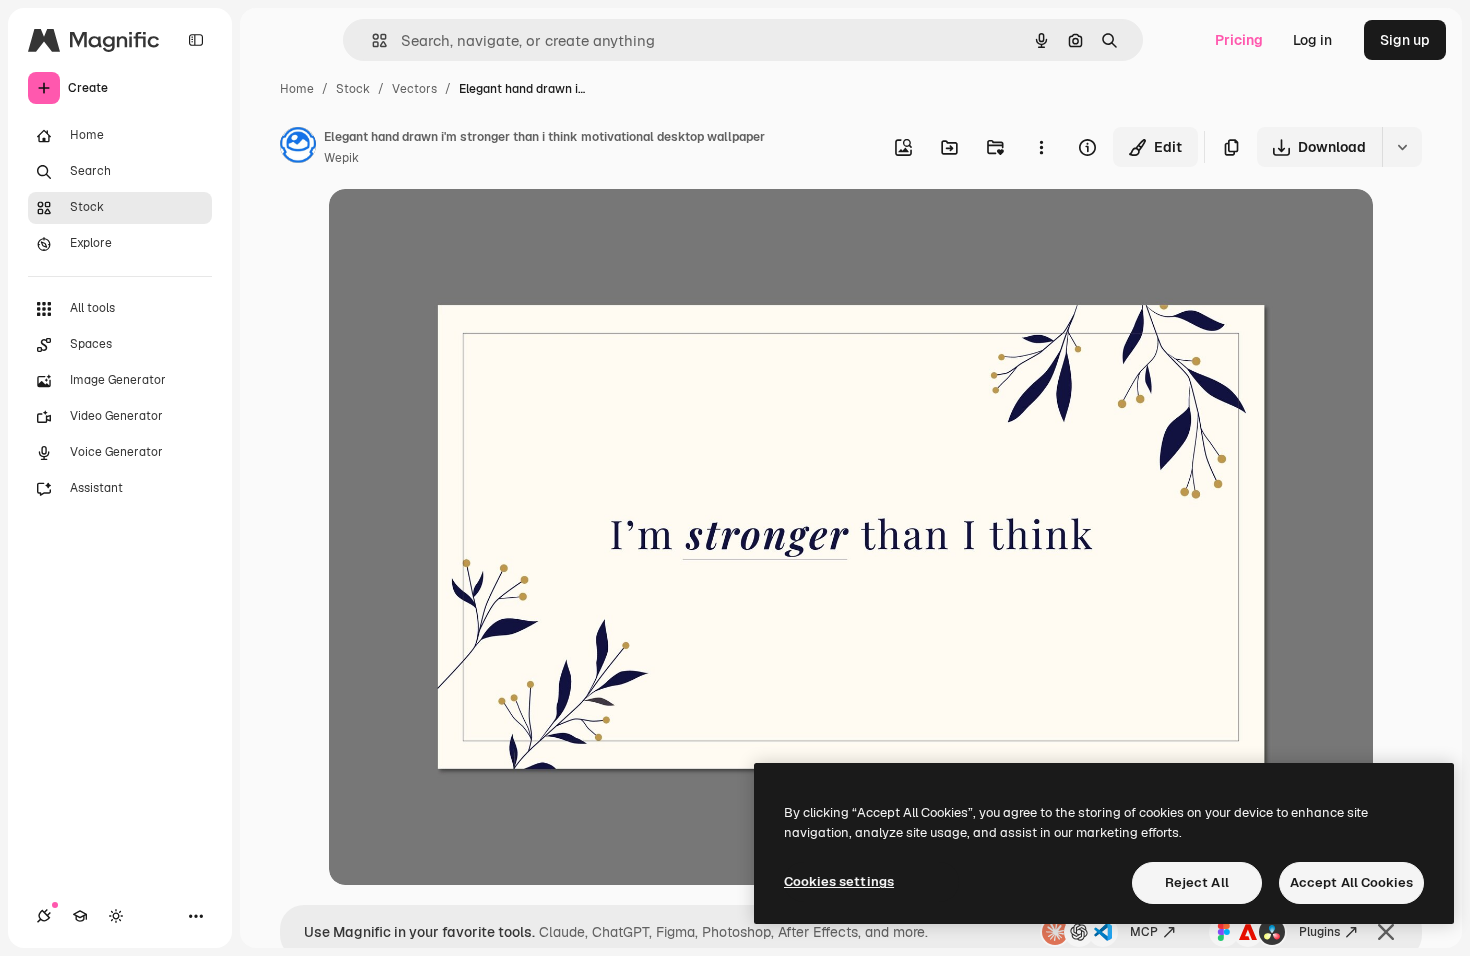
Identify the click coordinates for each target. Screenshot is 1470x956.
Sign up (1405, 40)
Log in (1312, 40)
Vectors (414, 89)
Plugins (1319, 932)
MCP (1144, 932)
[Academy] (80, 916)
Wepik (341, 158)
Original (457, 227)
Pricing (1239, 40)
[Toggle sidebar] (196, 40)
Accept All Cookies (1351, 882)
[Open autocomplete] (371, 40)
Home (297, 89)
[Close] (1386, 932)
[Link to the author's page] (298, 148)
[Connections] (44, 916)
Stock (353, 89)
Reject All (1197, 882)
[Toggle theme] (116, 916)
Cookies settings (839, 881)
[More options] (1041, 147)
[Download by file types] (1402, 147)
